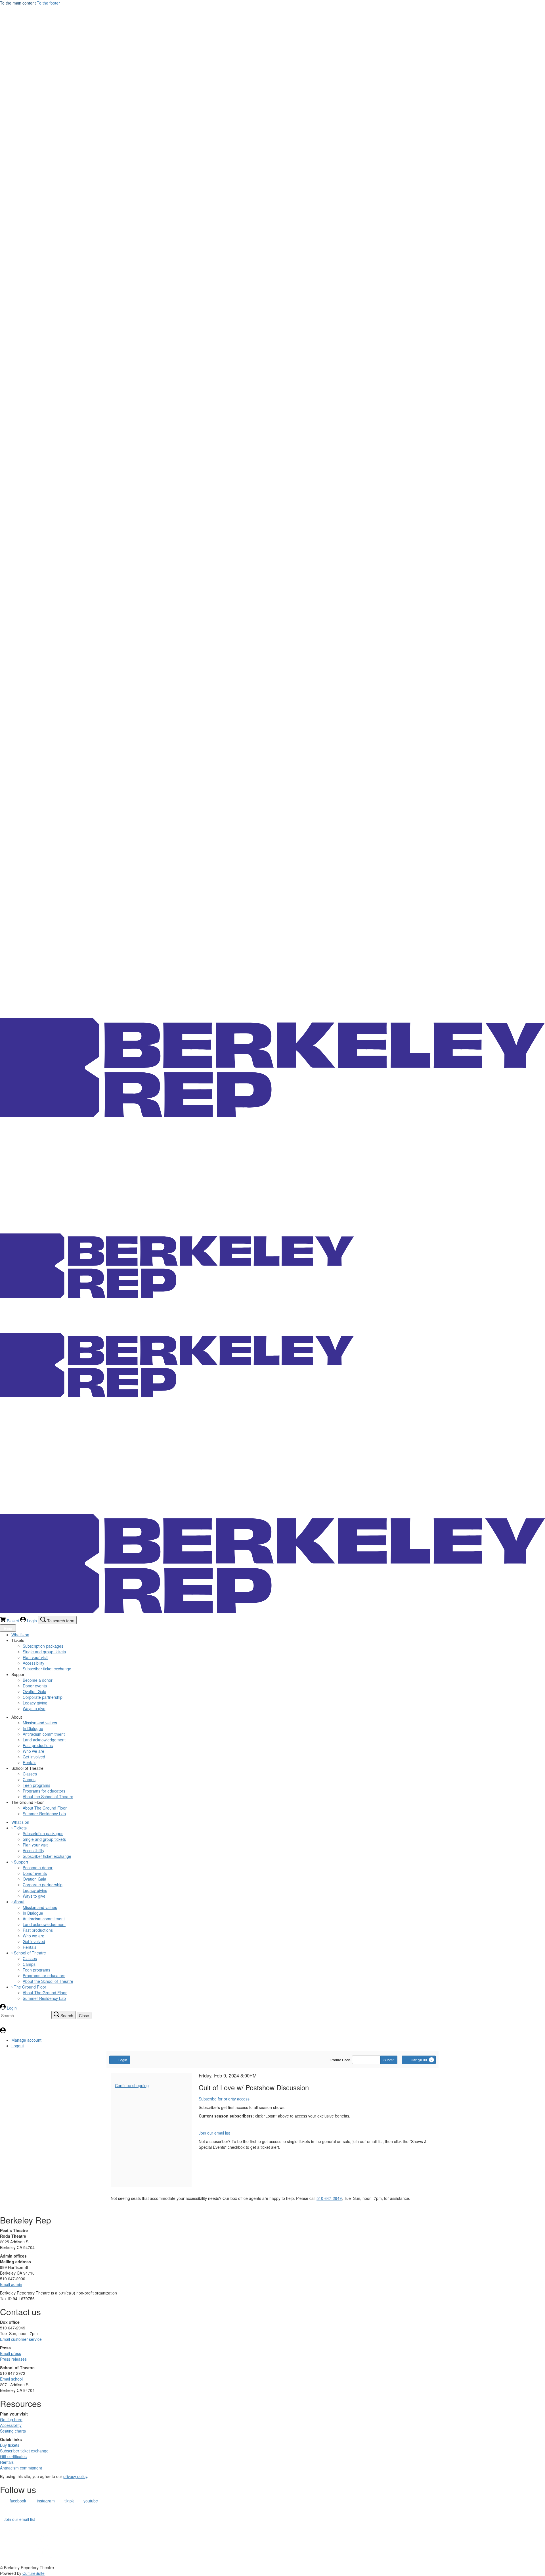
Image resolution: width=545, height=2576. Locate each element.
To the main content (18, 3)
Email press (11, 2353)
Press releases (13, 2359)
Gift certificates (13, 2456)
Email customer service (21, 2339)
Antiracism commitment (21, 2468)
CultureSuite (33, 2573)
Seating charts (13, 2431)
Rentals (7, 2462)
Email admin (11, 2284)
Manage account (26, 2040)
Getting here (11, 2419)
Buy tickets (10, 2445)
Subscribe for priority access (224, 2099)
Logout (18, 2046)
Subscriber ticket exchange (24, 2451)
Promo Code (340, 2060)
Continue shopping (132, 2085)
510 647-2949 (329, 2198)
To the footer (48, 3)
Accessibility (11, 2425)
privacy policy (75, 2476)
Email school (11, 2379)
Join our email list (214, 2133)
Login (123, 2060)
